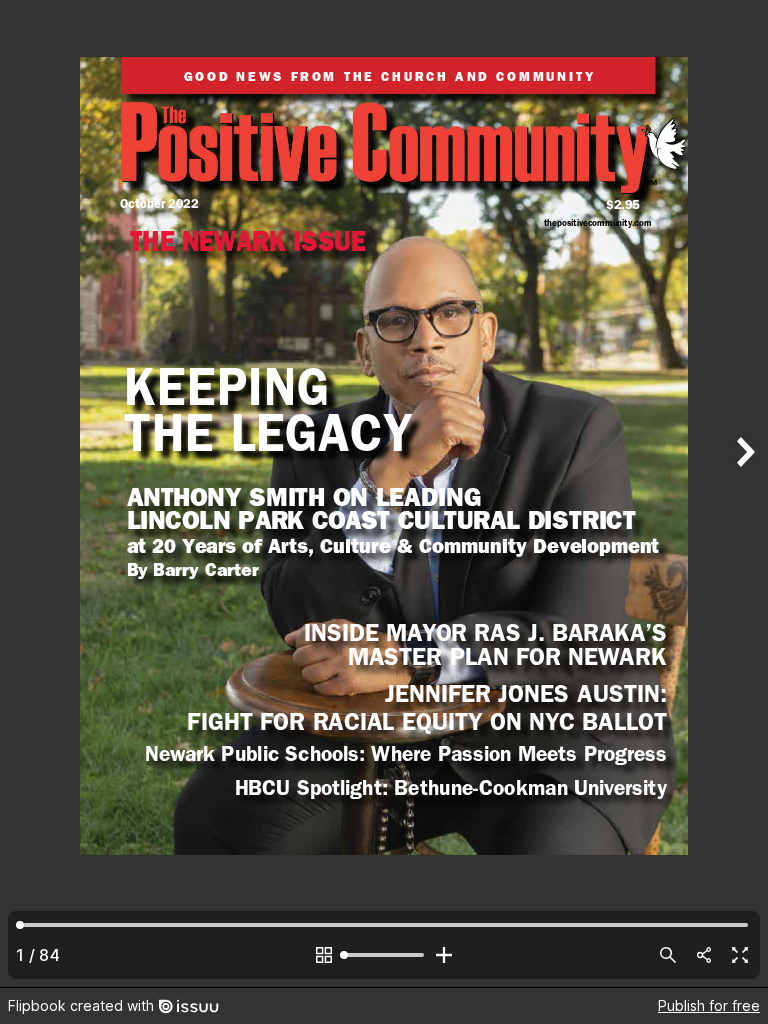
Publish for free (709, 1005)
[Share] (704, 955)
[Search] (668, 955)
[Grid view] (324, 955)
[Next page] (744, 493)
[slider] (384, 955)
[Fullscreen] (740, 955)
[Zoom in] (444, 955)
